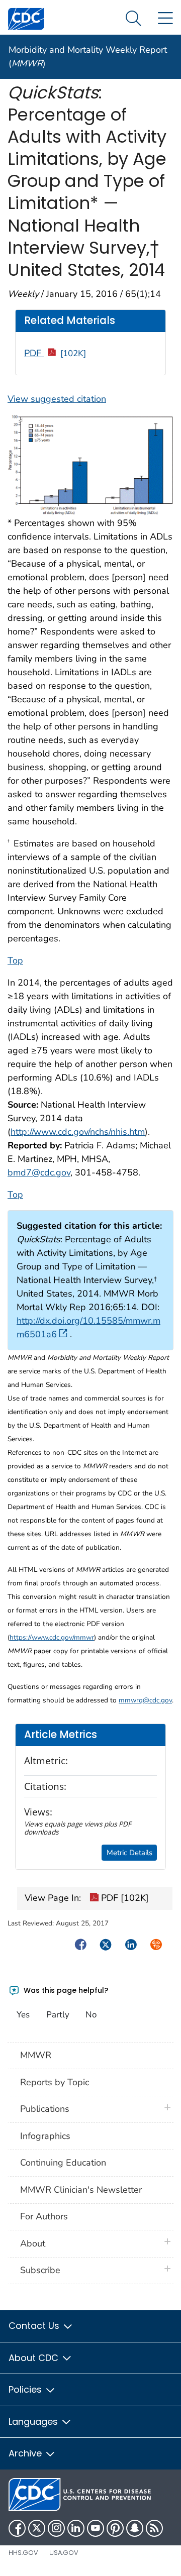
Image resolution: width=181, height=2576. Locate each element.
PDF (55, 353)
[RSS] (154, 2528)
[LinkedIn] (76, 2528)
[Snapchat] (135, 2528)
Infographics (45, 2136)
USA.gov (64, 2553)
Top (15, 960)
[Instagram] (56, 2528)
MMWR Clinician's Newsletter (81, 2190)
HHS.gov (23, 2553)
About (35, 2243)
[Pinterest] (115, 2528)
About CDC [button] (35, 2358)
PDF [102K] (124, 1898)
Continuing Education (63, 2163)
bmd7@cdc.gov (39, 1172)
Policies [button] (26, 2389)
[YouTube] (96, 2528)
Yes (23, 2015)
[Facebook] (17, 2528)
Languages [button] (34, 2422)
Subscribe (40, 2270)
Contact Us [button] (35, 2326)
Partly (58, 2015)
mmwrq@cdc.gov (145, 1700)
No (91, 2015)
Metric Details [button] (129, 1853)
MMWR (36, 2055)
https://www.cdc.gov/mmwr (52, 1637)
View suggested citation (57, 399)
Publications (45, 2109)
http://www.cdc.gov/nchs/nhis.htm (78, 1132)
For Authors (44, 2216)
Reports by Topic (55, 2082)
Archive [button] (26, 2453)
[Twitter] (37, 2528)
